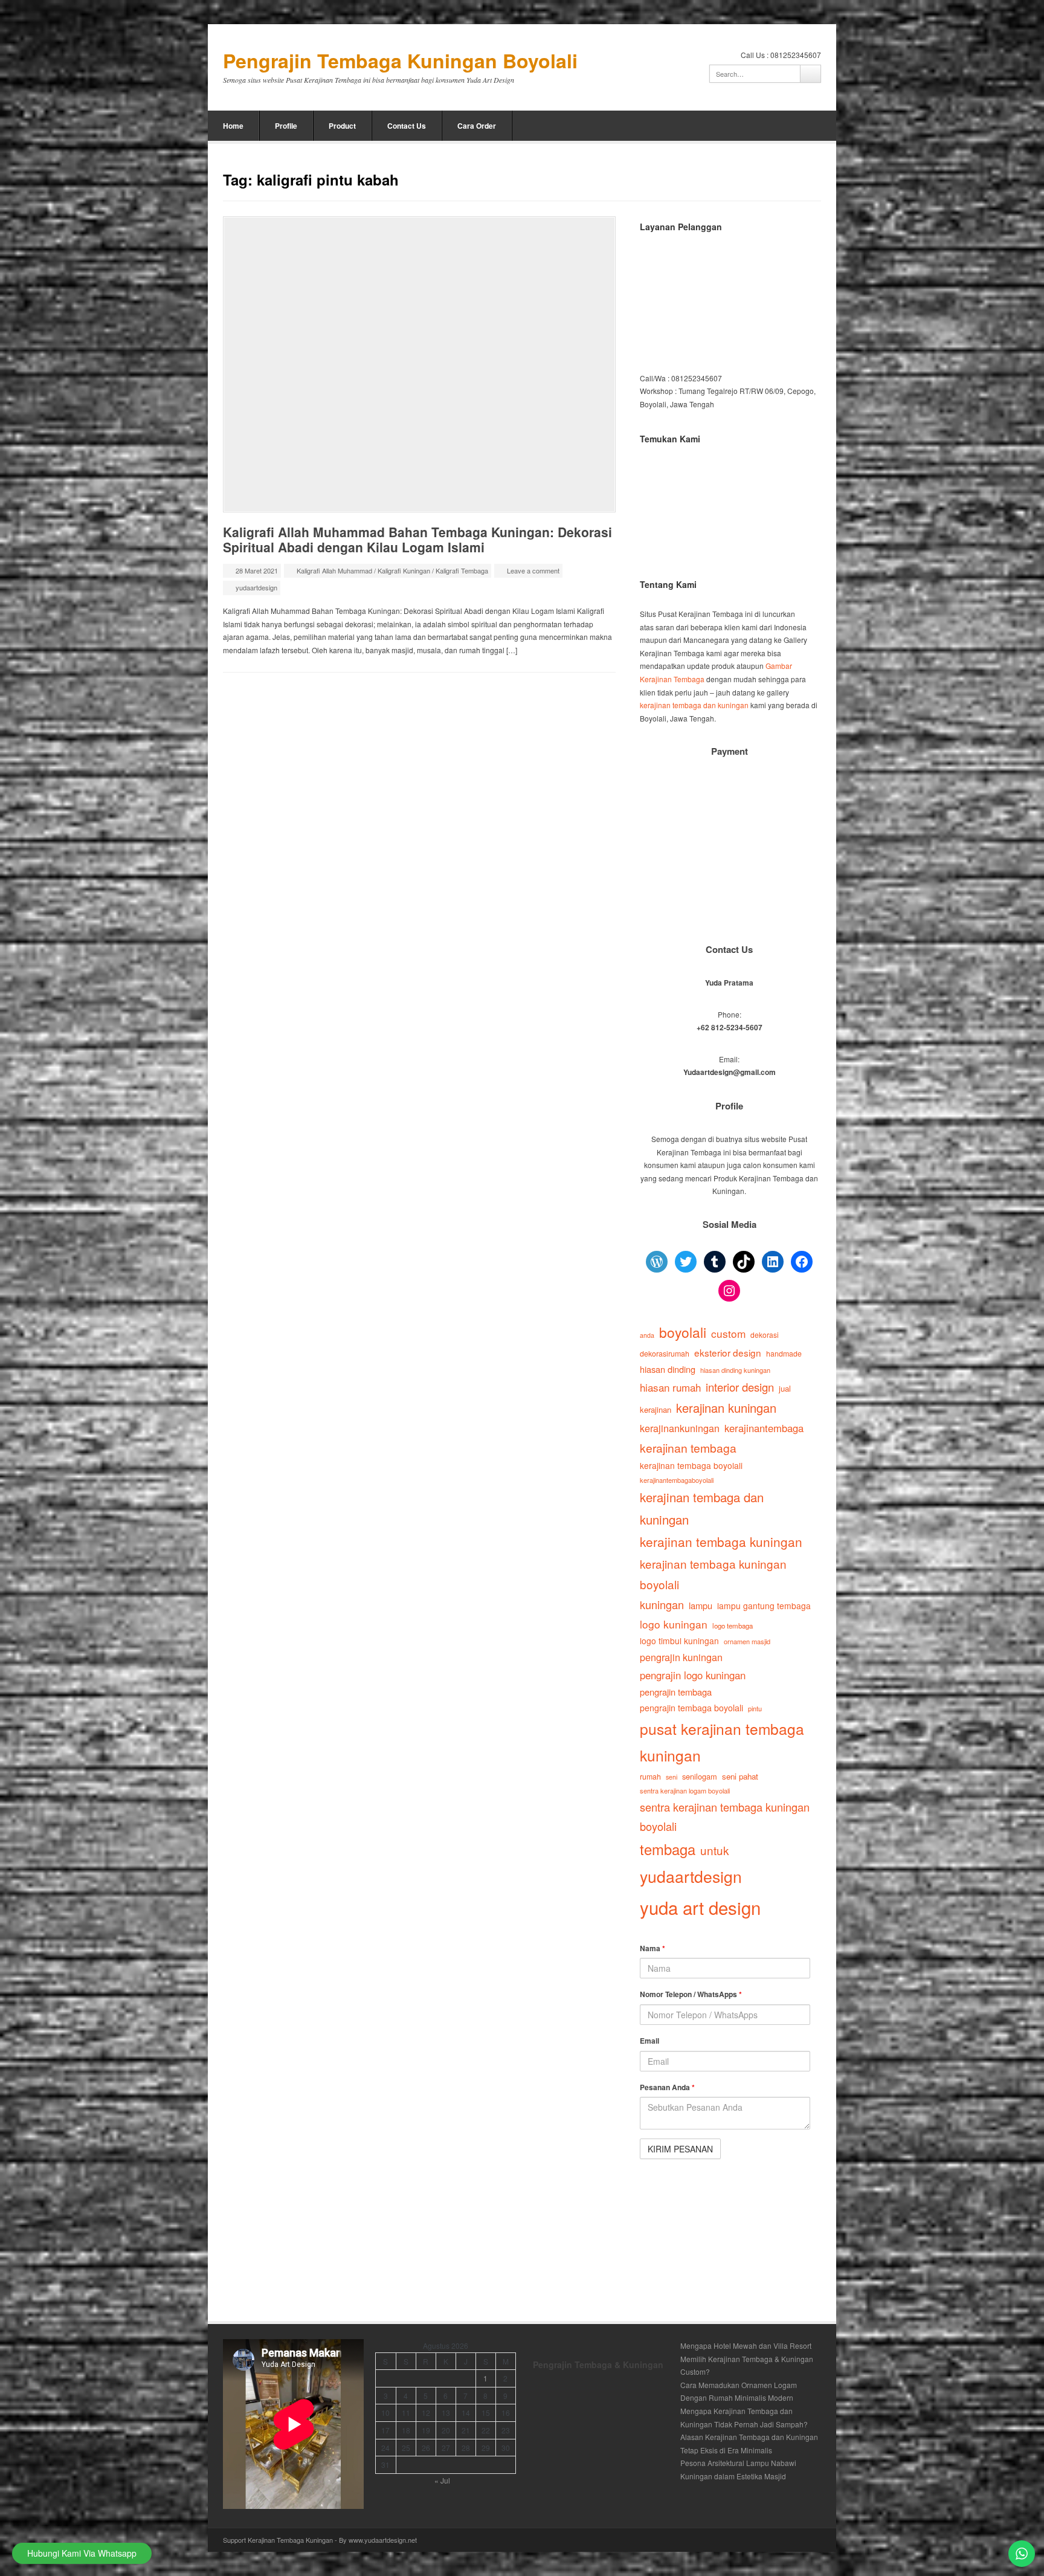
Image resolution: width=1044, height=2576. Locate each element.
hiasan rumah (670, 1387)
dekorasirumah (665, 1354)
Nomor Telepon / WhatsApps (691, 1994)
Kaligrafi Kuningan (404, 570)
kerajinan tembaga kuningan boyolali (713, 1574)
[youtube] (799, 126)
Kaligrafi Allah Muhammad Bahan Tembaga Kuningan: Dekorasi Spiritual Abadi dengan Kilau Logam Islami (417, 539)
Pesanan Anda (667, 2087)
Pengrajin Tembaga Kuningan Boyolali (400, 61)
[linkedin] (782, 126)
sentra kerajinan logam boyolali (685, 1790)
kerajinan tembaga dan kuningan (694, 705)
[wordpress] (815, 126)
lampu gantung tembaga (764, 1606)
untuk (714, 1850)
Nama (652, 1948)
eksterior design (728, 1352)
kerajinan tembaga (688, 1448)
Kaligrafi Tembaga (462, 570)
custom (728, 1333)
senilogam (700, 1776)
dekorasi (765, 1335)
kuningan (662, 1604)
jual (785, 1388)
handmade (784, 1354)
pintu (755, 1708)
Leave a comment (533, 570)
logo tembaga (733, 1625)
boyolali (683, 1332)
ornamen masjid (747, 1641)
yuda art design (700, 1907)
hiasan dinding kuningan (735, 1370)
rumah (650, 1777)
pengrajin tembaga (676, 1692)
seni (672, 1777)
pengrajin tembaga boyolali (691, 1708)
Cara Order (477, 126)
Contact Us (407, 126)
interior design (740, 1387)
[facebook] (766, 126)
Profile (286, 126)
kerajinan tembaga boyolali (691, 1465)
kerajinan (656, 1409)
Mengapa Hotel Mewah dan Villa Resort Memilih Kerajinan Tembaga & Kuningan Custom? (747, 2358)
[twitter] (733, 126)
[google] (750, 126)
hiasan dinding (668, 1369)
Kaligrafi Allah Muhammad (334, 570)
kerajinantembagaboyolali (677, 1480)
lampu (701, 1605)
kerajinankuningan (680, 1428)
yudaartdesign (256, 587)
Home (233, 126)
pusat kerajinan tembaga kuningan (722, 1742)
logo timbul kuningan (679, 1641)
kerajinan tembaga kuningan (721, 1541)
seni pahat (740, 1776)
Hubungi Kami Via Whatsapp (82, 2553)
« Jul (442, 2480)
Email (649, 2041)
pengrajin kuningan (681, 1657)
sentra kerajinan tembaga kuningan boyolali (725, 1817)
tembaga (668, 1849)
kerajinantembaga (764, 1428)
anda (647, 1335)
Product (342, 126)
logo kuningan (674, 1624)
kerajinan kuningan (726, 1408)
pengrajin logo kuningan (693, 1675)
